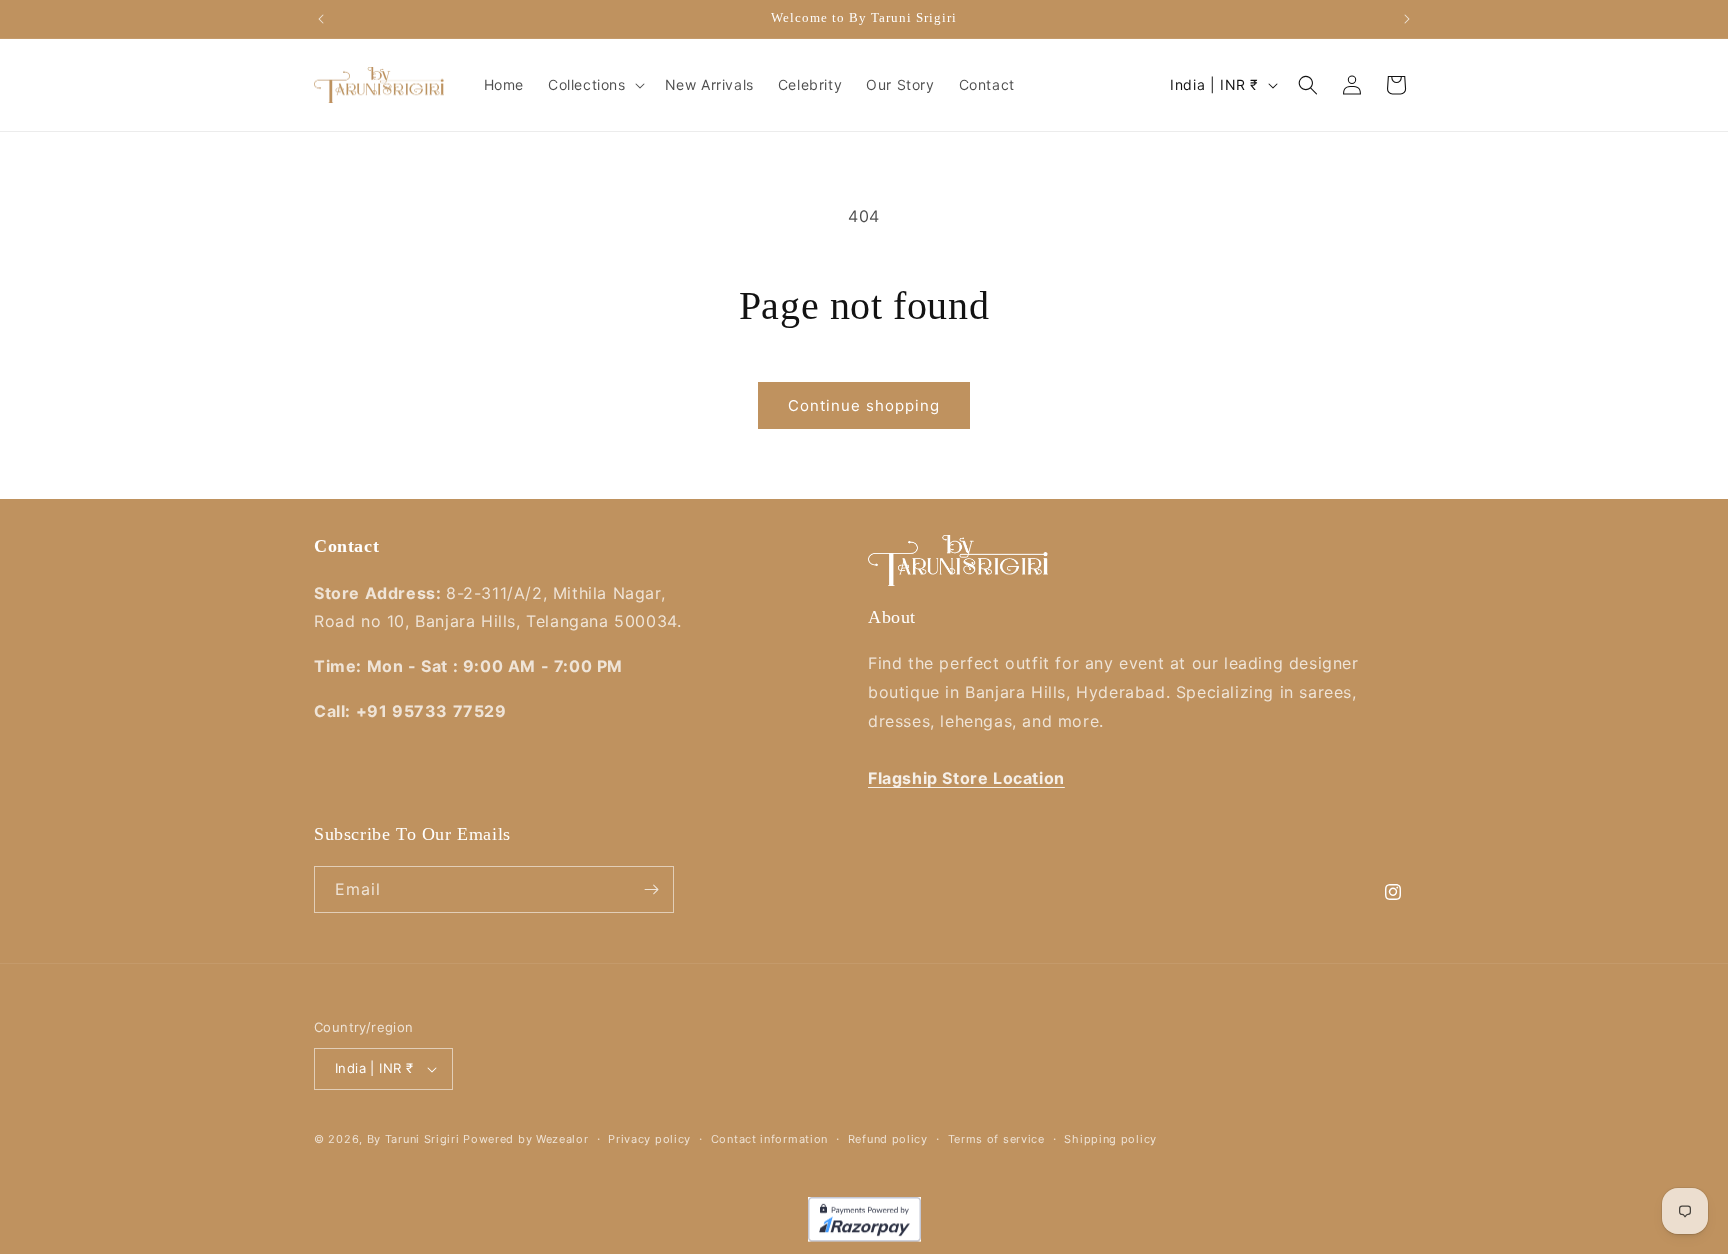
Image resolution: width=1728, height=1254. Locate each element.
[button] (594, 85)
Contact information (769, 1139)
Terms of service (996, 1139)
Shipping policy (1110, 1139)
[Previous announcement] (321, 19)
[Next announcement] (1407, 19)
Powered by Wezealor (525, 1139)
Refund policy (888, 1139)
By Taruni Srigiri (413, 1139)
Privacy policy (649, 1139)
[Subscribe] (651, 889)
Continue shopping (864, 405)
